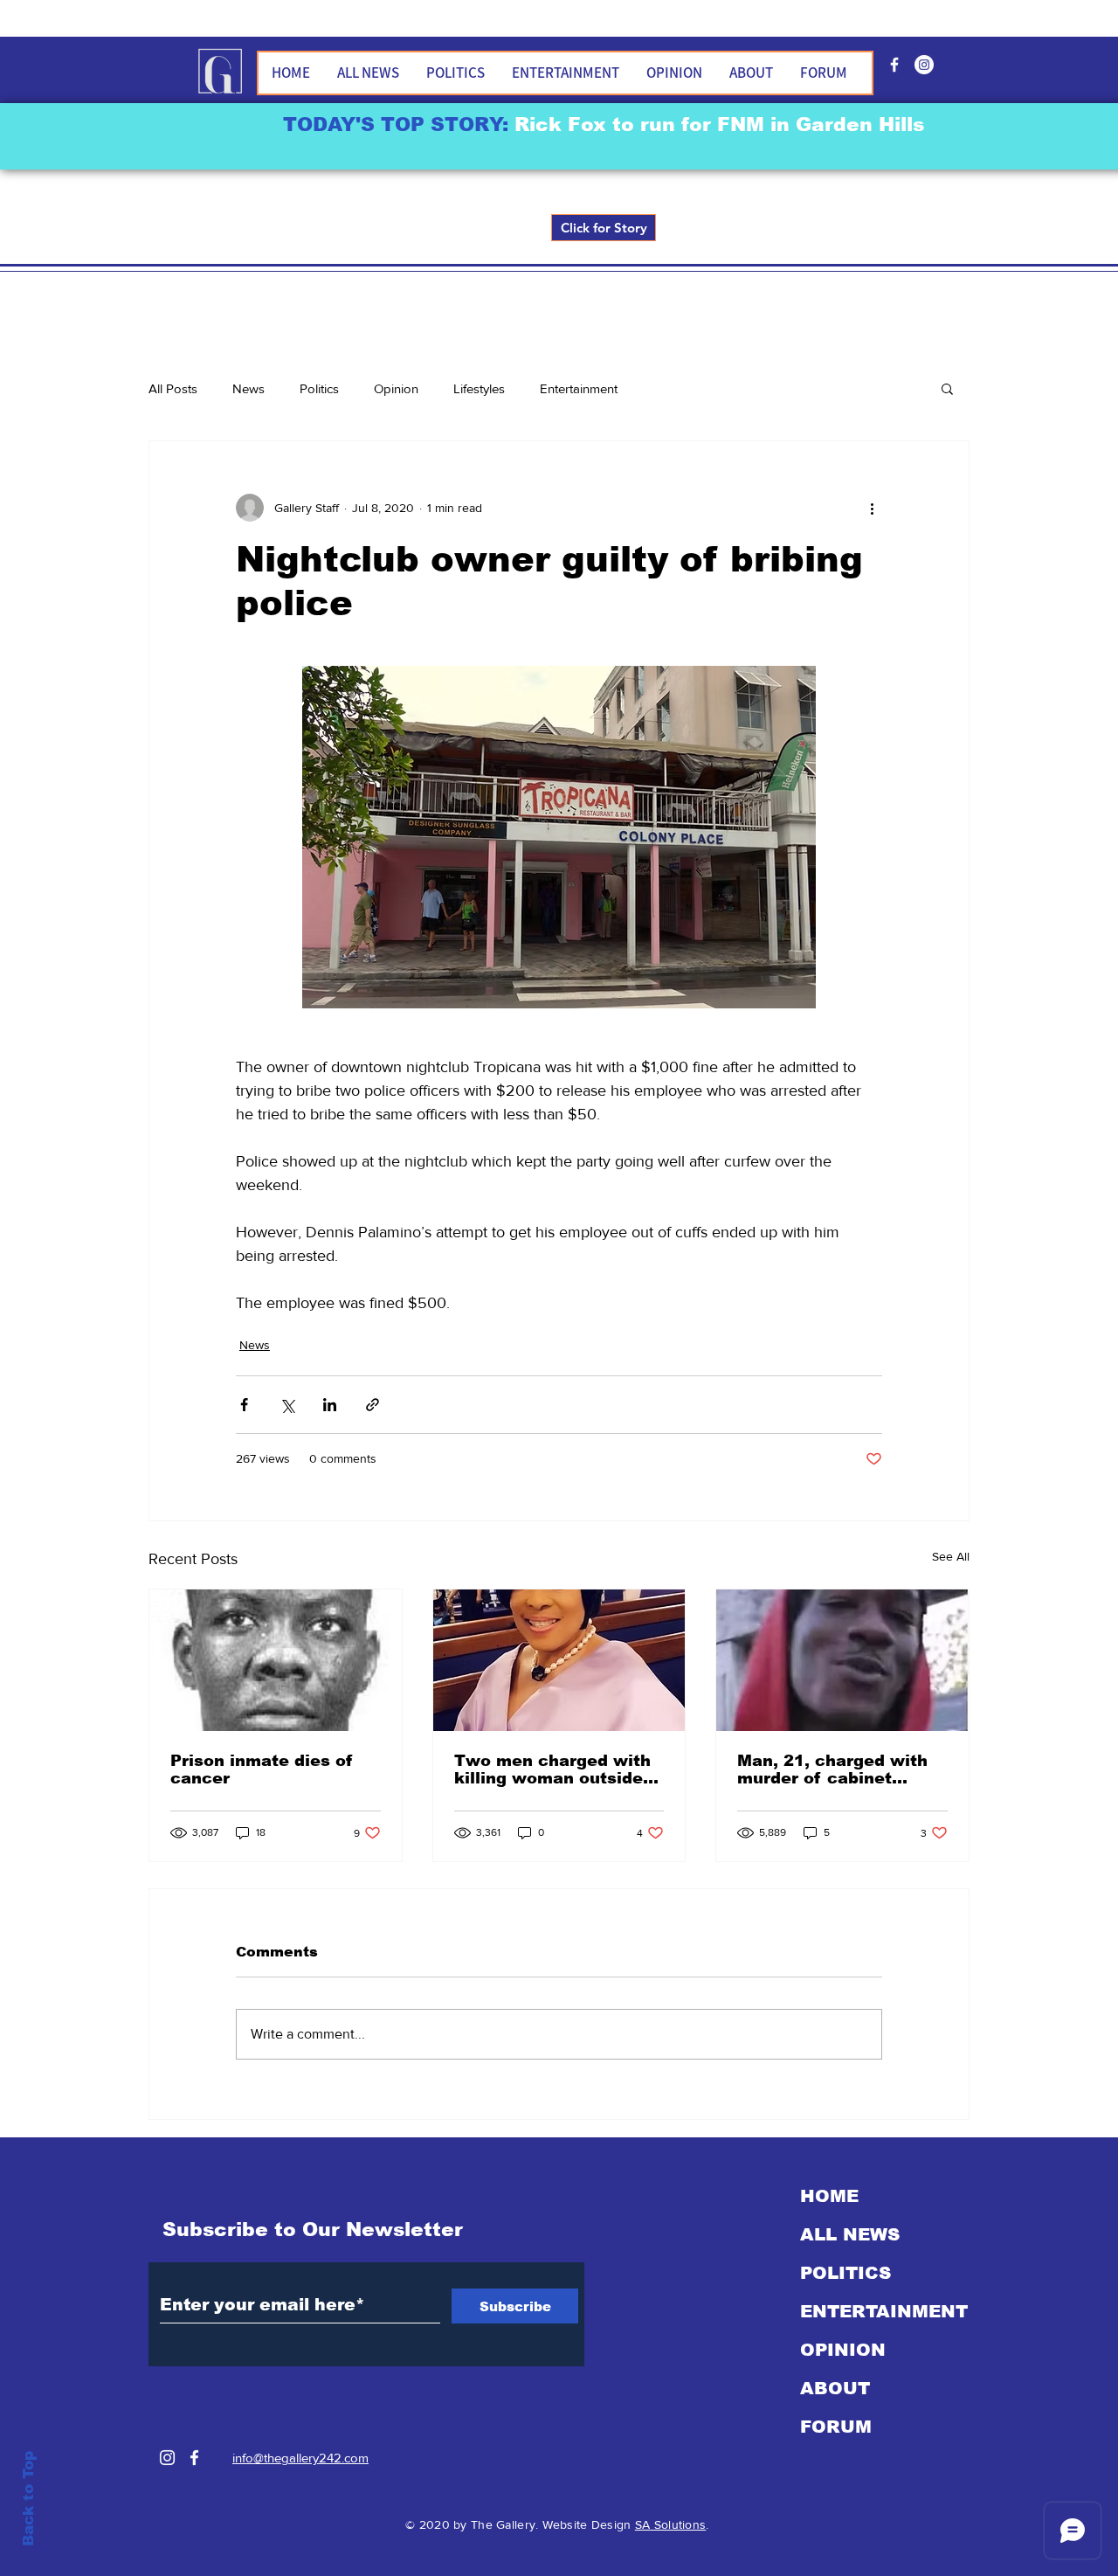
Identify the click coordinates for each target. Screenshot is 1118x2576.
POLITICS (845, 2273)
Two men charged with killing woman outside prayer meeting (552, 1769)
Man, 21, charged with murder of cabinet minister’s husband (832, 1769)
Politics (319, 388)
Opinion (396, 388)
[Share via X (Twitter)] (287, 1405)
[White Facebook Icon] (194, 2458)
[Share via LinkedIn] (330, 1405)
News (248, 388)
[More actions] (872, 508)
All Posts (173, 388)
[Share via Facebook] (244, 1405)
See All (951, 1556)
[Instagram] (167, 2458)
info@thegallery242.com (300, 2458)
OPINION (843, 2350)
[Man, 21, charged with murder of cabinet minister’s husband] (842, 1660)
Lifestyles (479, 388)
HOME (829, 2196)
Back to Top (28, 2499)
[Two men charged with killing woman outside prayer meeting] (559, 1660)
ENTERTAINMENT (884, 2311)
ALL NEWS (850, 2234)
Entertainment (579, 388)
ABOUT (835, 2388)
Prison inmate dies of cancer (262, 1769)
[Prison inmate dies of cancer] (276, 1660)
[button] (947, 388)
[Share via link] (373, 1405)
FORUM (836, 2427)
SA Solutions (670, 2524)
